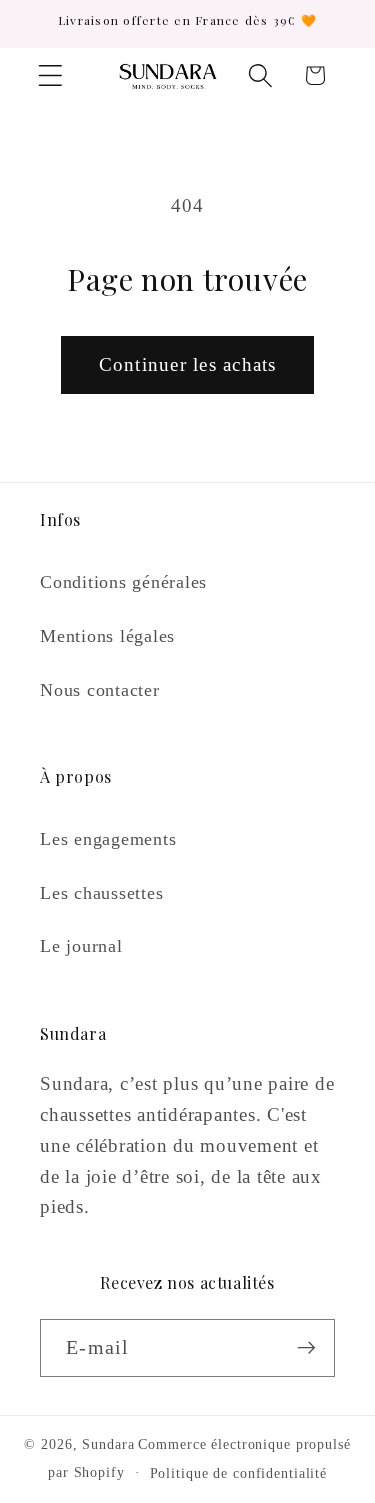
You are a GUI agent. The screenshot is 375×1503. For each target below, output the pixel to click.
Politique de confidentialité (239, 1473)
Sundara (108, 1444)
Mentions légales (107, 636)
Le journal (81, 946)
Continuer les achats (188, 364)
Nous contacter (100, 690)
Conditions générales (123, 582)
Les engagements (108, 839)
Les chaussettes (101, 893)
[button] (50, 75)
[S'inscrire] (306, 1348)
